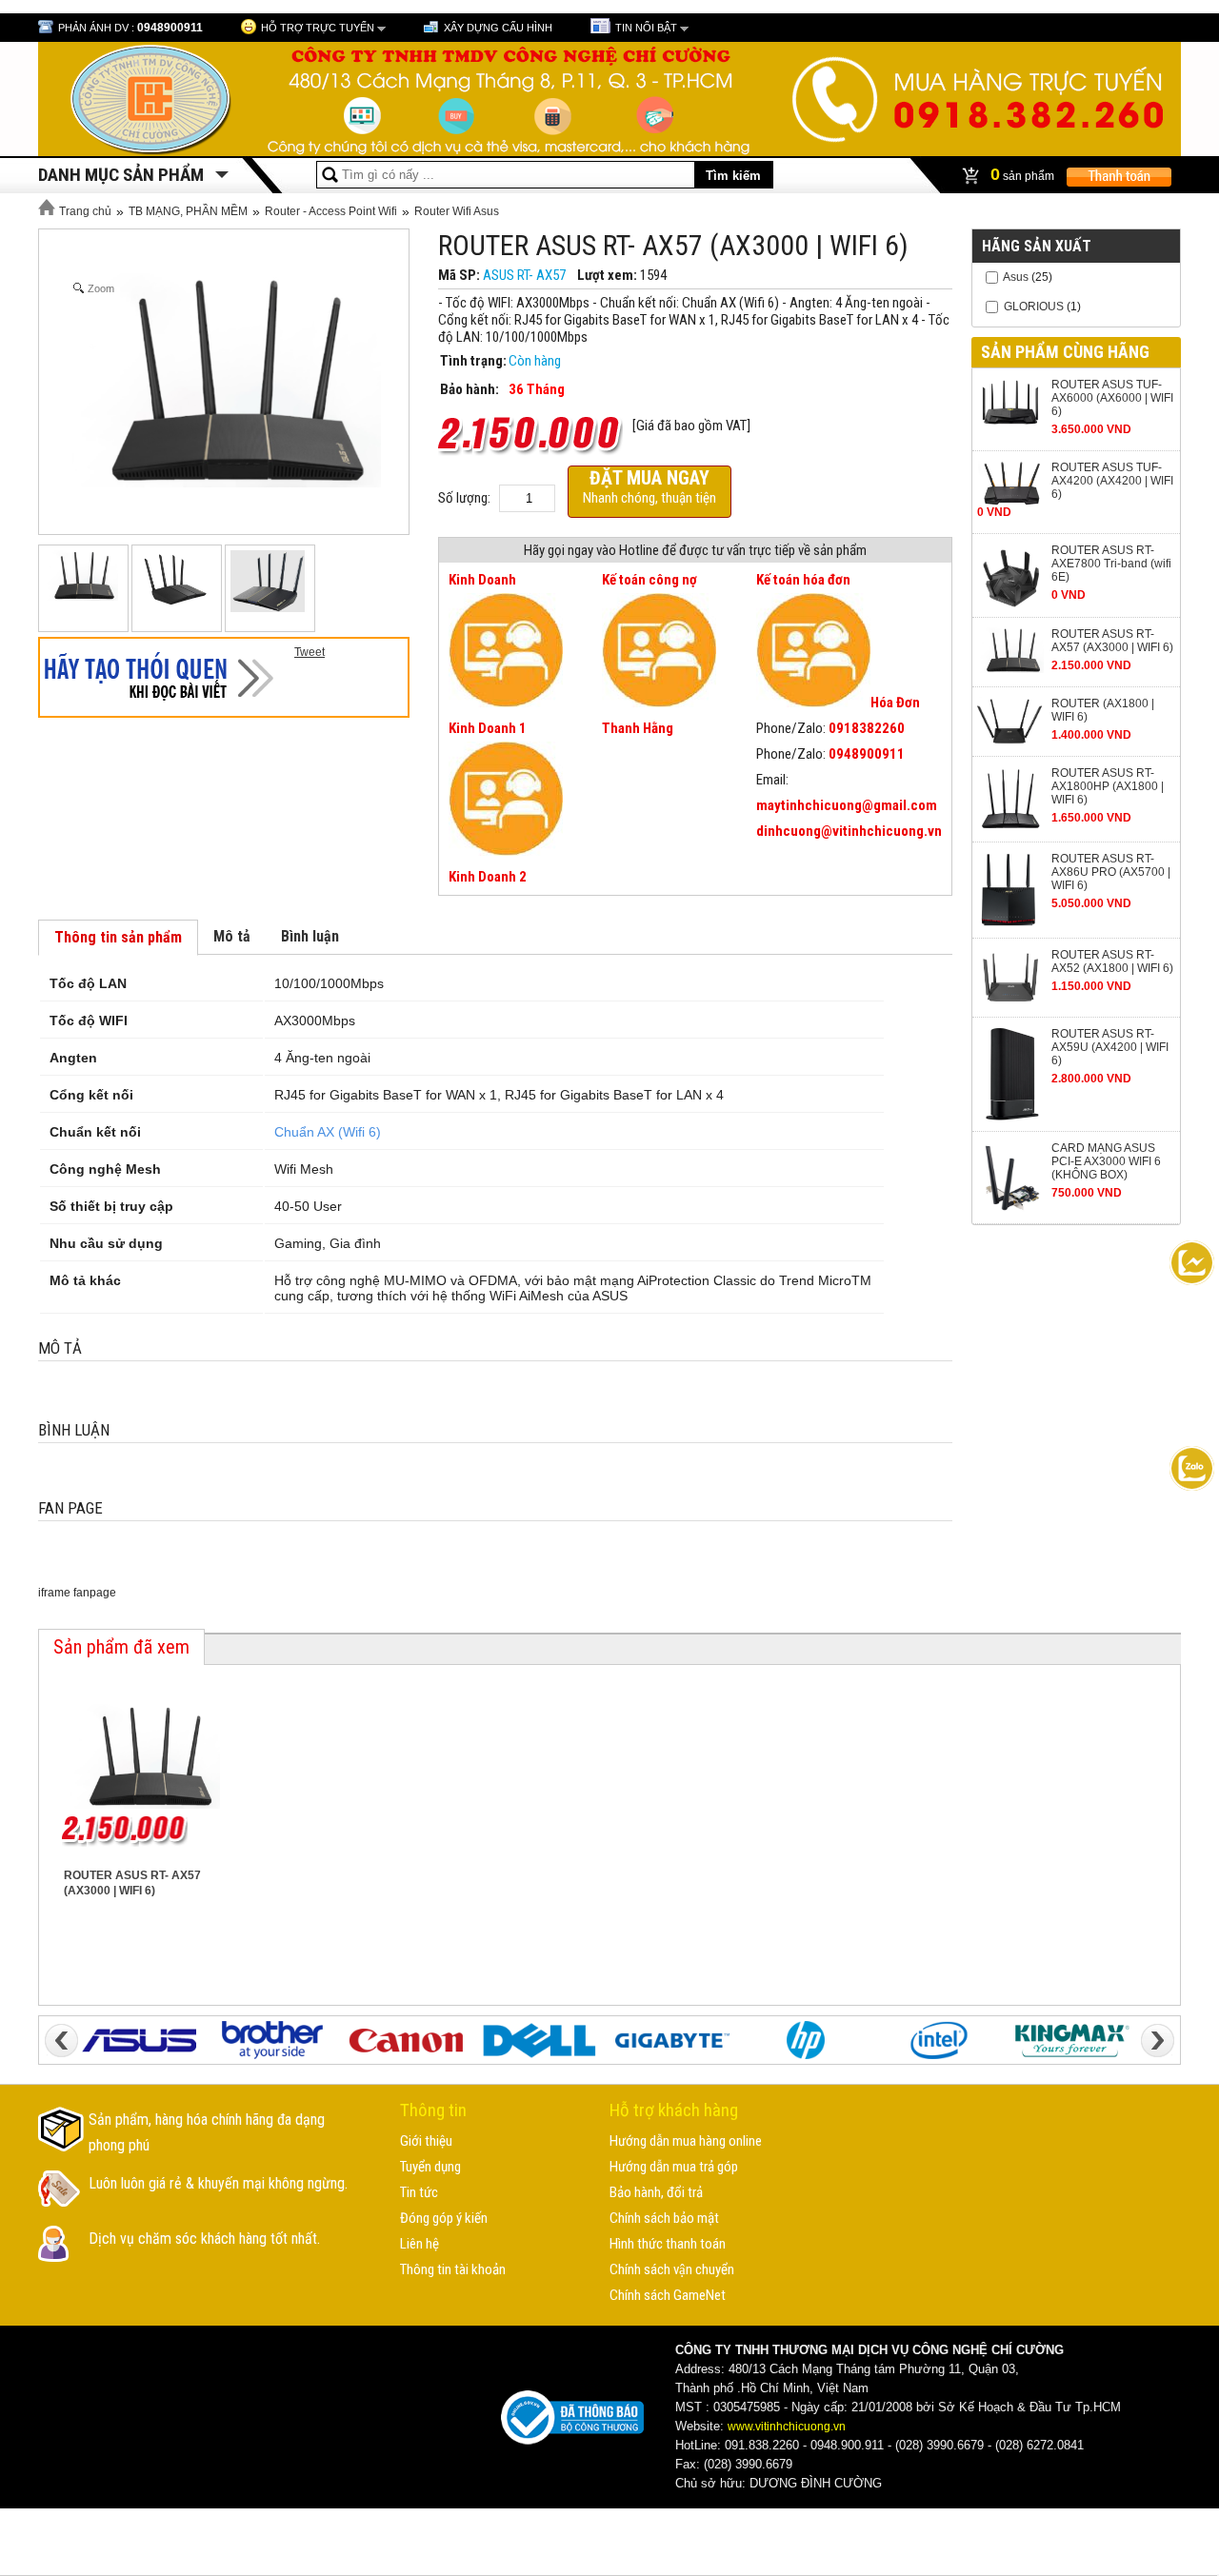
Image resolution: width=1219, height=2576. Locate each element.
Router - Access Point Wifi (331, 211)
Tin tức (419, 2192)
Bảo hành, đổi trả (656, 2192)
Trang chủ (84, 211)
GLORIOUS (1034, 307)
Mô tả (232, 936)
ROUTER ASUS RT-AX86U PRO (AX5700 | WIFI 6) (1111, 872)
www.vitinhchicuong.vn (787, 2427)
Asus (1016, 277)
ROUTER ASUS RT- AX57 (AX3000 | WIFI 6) (1112, 641)
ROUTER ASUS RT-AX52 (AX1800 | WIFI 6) (1112, 961)
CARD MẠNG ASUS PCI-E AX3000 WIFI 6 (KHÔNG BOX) (1106, 1161)
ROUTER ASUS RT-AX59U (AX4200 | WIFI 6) (1110, 1047)
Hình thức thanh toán (668, 2244)
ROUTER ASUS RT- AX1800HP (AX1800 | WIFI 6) (1108, 786)
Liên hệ (420, 2244)
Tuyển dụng (430, 2167)
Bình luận (310, 936)
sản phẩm (1024, 174)
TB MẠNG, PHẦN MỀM (188, 211)
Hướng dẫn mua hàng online (686, 2141)
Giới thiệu (426, 2141)
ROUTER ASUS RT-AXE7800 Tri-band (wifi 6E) (1111, 564)
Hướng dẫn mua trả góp (674, 2167)
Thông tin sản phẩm (118, 937)
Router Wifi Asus (457, 211)
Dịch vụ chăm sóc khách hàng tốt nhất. (204, 2239)
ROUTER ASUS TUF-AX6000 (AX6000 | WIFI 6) (1112, 398)
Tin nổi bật (646, 28)
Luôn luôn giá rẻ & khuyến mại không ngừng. (218, 2183)
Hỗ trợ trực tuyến (318, 28)
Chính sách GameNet (668, 2295)
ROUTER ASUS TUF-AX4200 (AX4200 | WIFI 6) (1112, 481)
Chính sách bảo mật (664, 2218)
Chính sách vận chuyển (672, 2269)
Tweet (310, 652)
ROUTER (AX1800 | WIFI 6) (1103, 710)
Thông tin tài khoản (453, 2269)
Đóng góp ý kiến (444, 2218)
